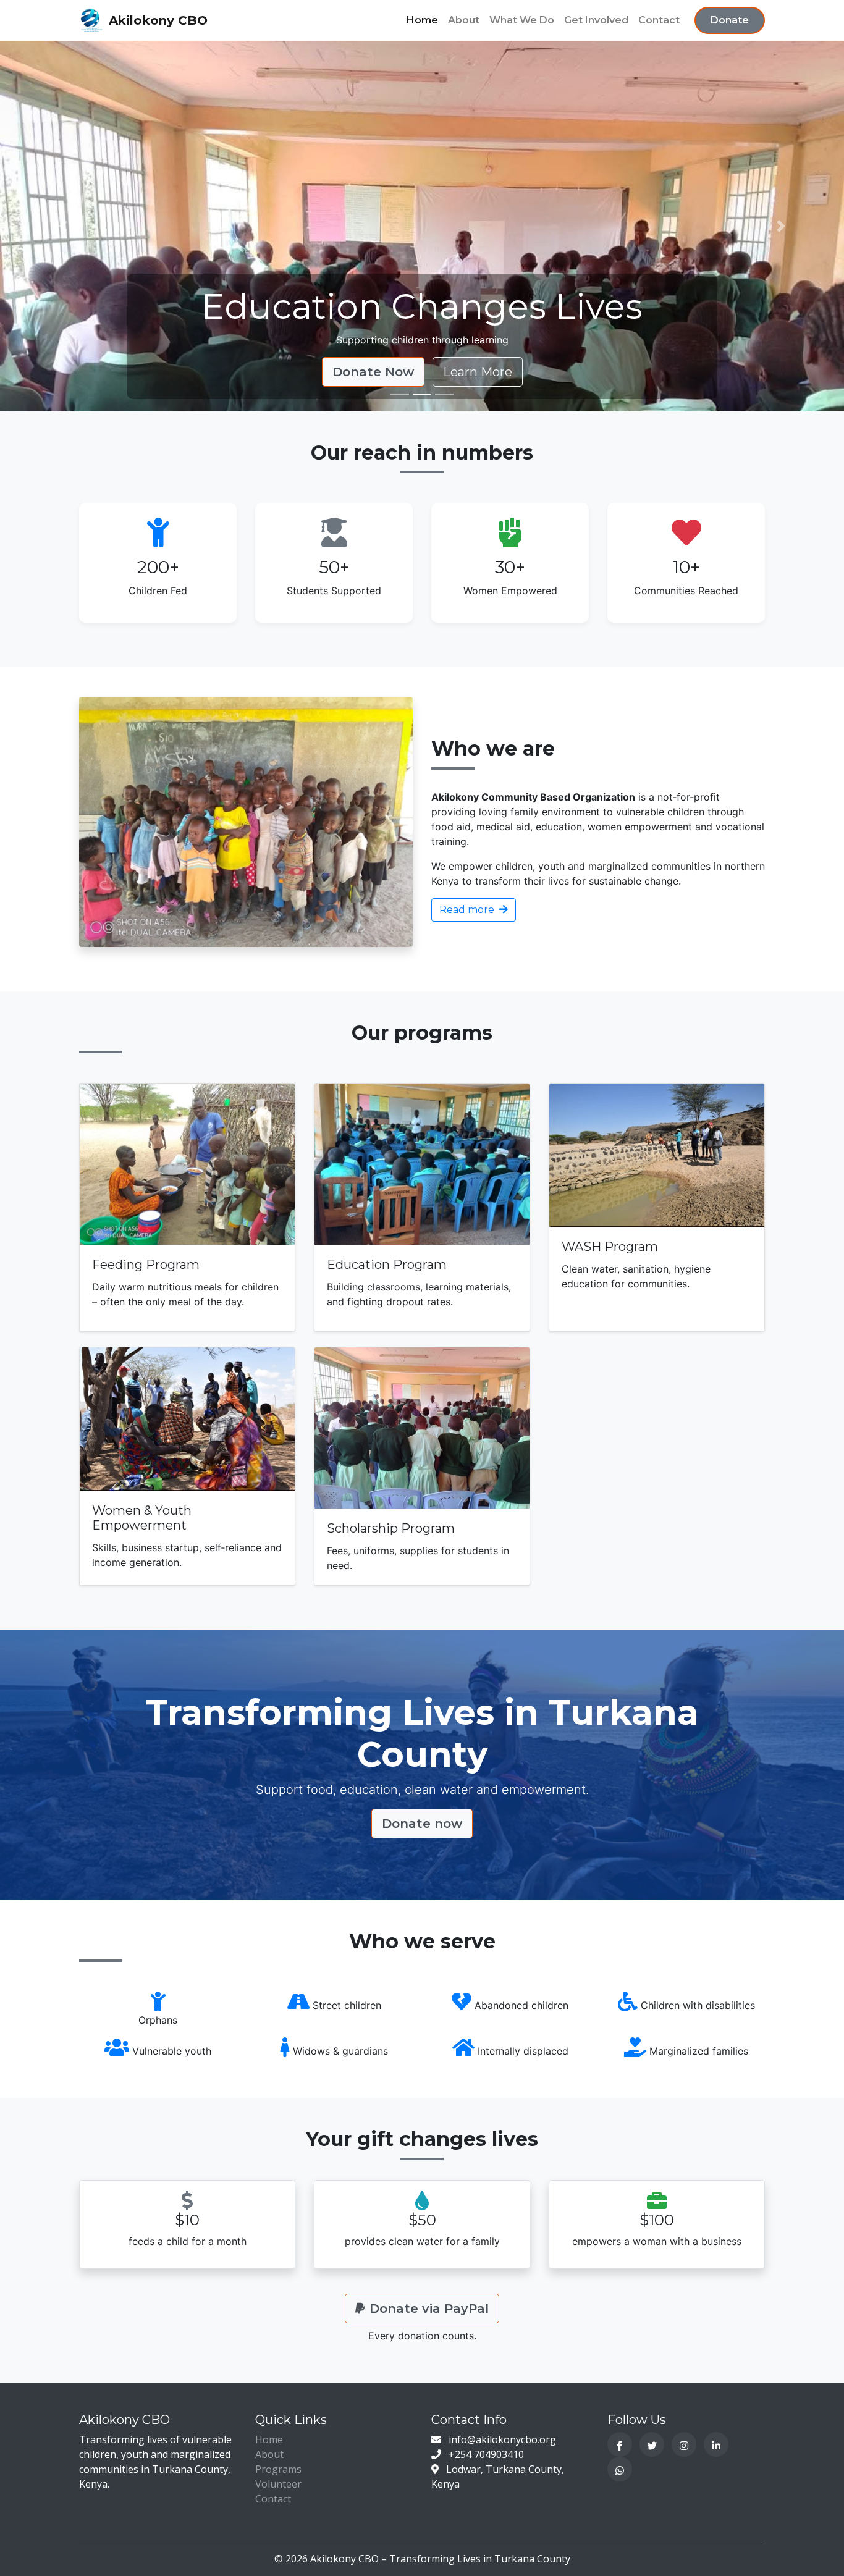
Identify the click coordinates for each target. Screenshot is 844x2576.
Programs (278, 2469)
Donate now (422, 1824)
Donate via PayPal (429, 2309)
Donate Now (373, 372)
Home (422, 20)
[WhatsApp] (620, 2469)
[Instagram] (684, 2444)
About (464, 20)
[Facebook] (620, 2444)
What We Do (522, 20)
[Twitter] (652, 2444)
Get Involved (596, 20)
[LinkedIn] (716, 2444)
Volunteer (278, 2484)
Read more (468, 910)
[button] (63, 226)
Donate (730, 20)
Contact (659, 20)
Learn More (478, 372)
